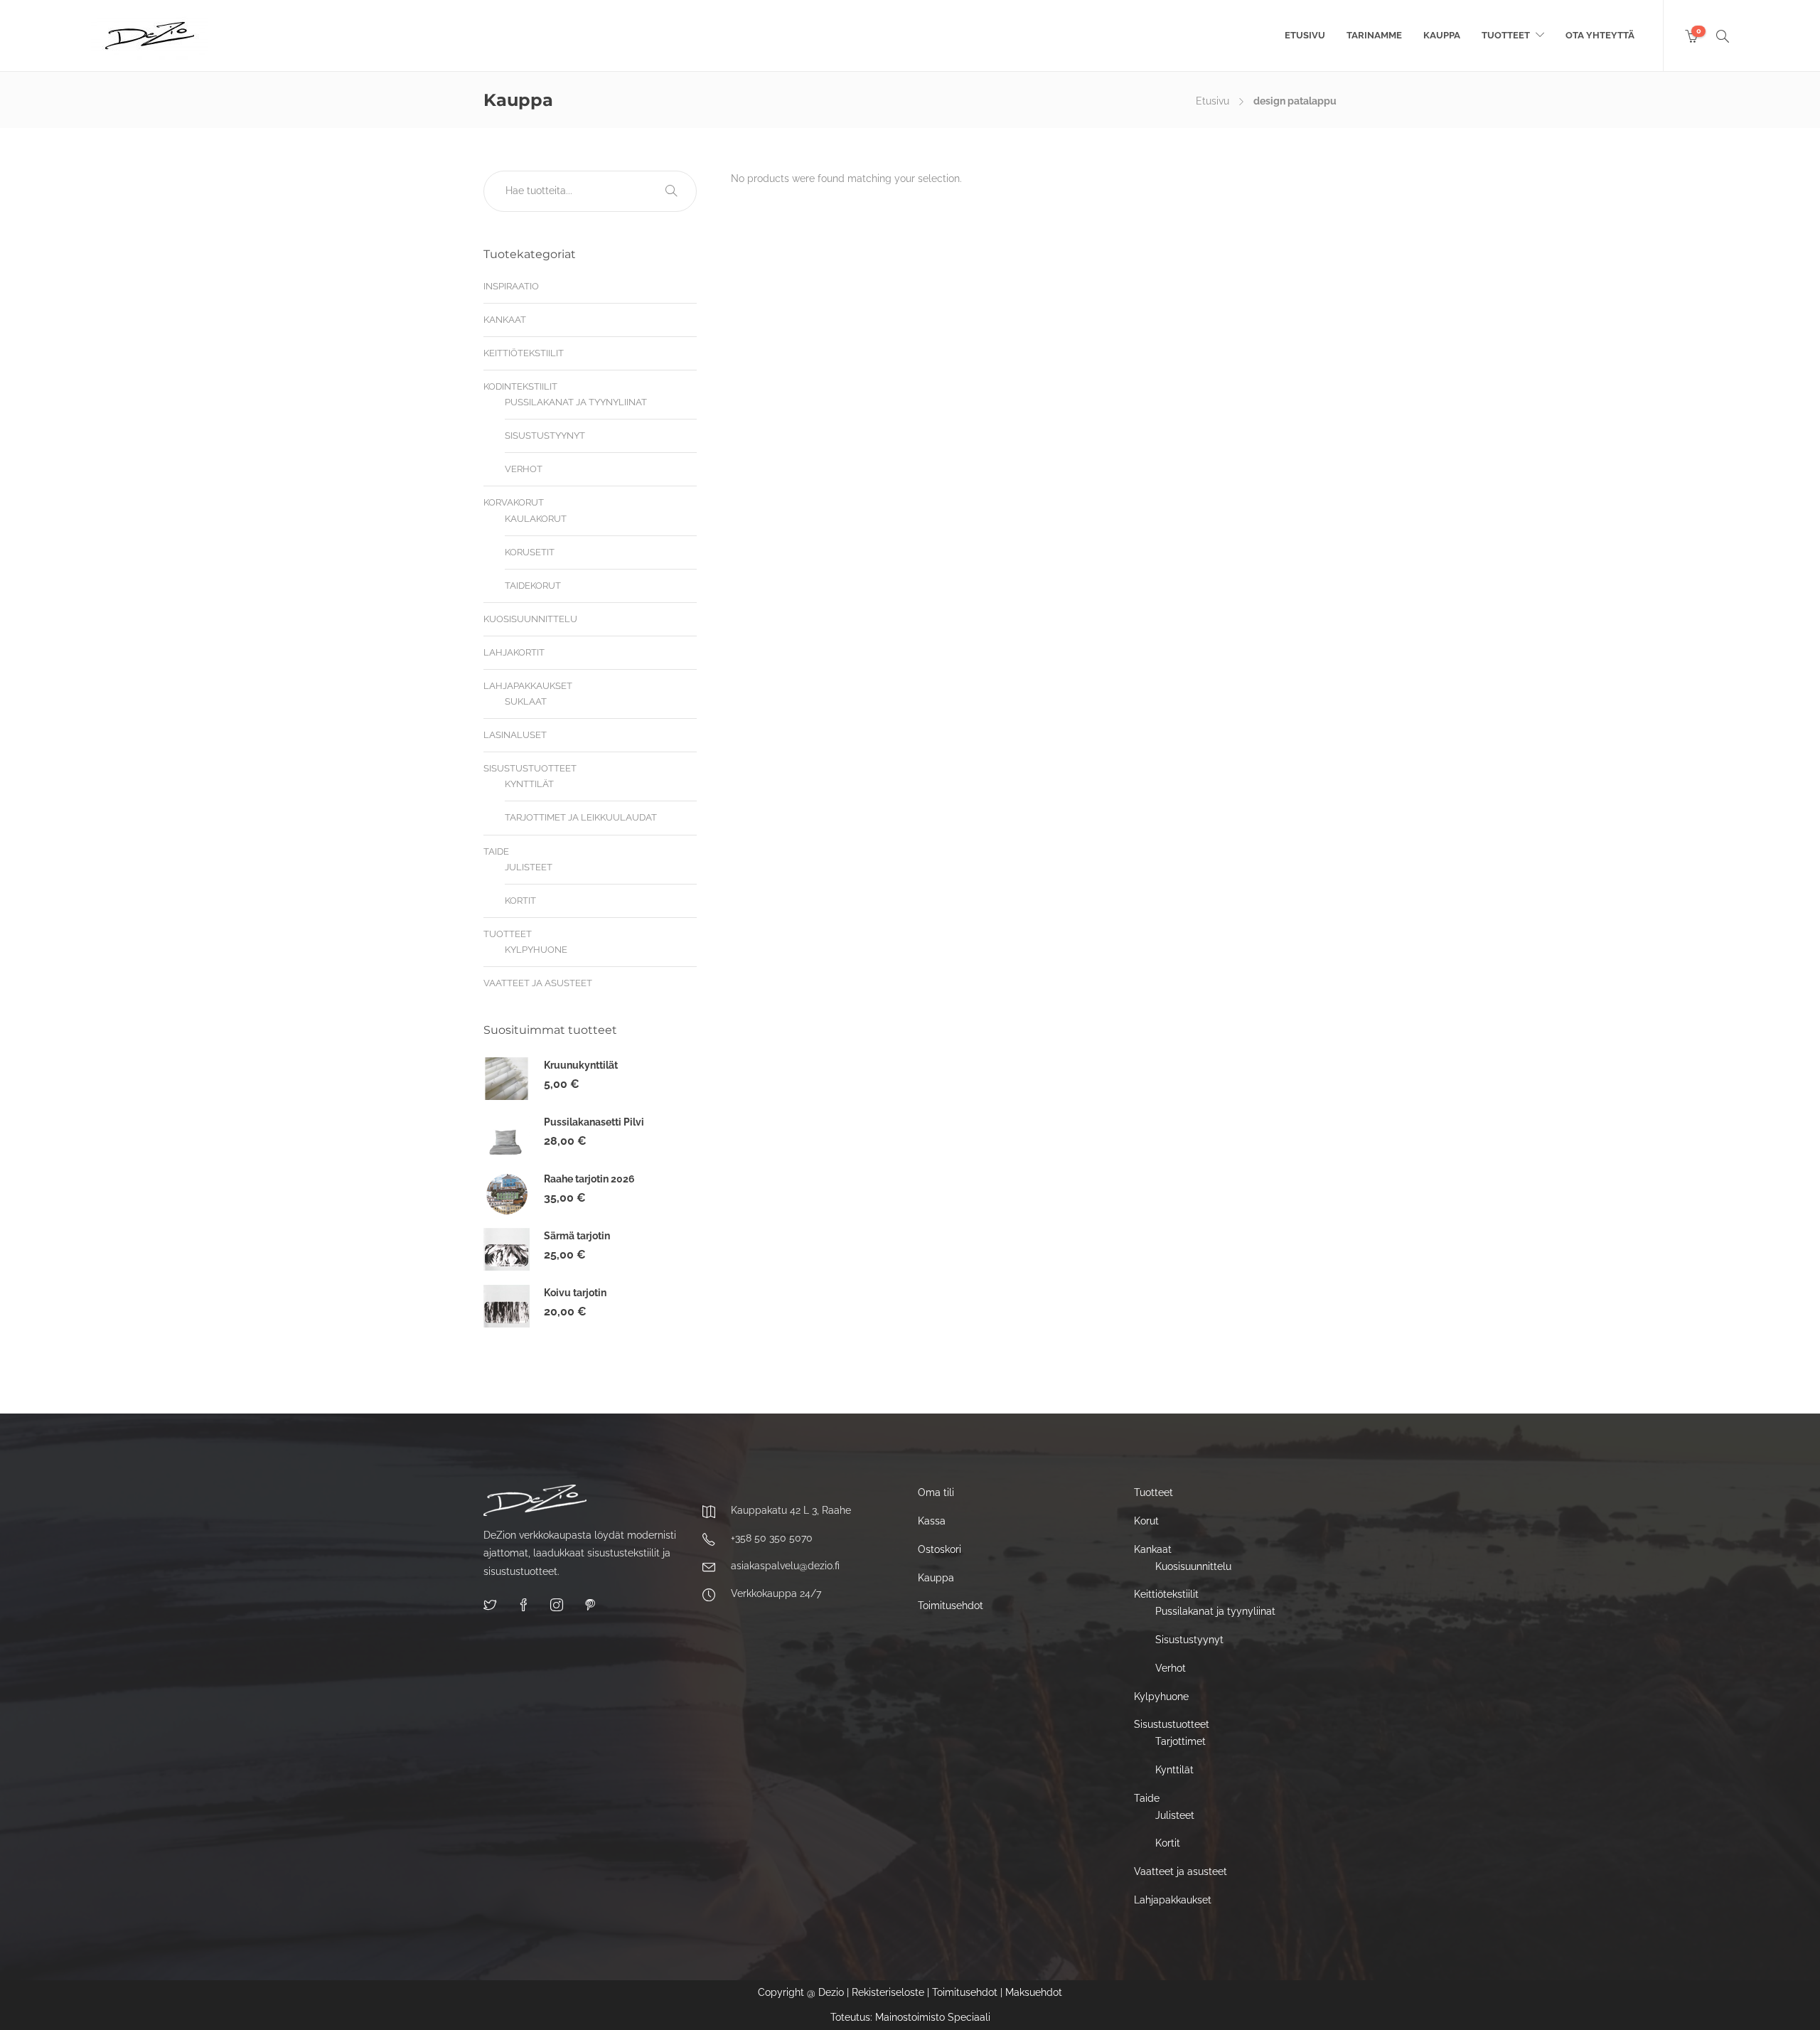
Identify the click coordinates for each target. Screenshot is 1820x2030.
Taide (496, 851)
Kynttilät (529, 784)
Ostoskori (940, 1549)
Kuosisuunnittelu (530, 619)
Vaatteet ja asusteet (538, 983)
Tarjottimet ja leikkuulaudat (581, 817)
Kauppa (1442, 35)
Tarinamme (1374, 35)
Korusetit (530, 552)
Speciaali (969, 2017)
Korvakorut (514, 502)
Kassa (932, 1521)
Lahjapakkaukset (528, 686)
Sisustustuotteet (530, 768)
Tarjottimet (1181, 1741)
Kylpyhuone (536, 950)
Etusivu (1305, 35)
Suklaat (526, 701)
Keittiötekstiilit (524, 353)
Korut (1146, 1521)
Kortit (520, 901)
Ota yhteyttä (1600, 35)
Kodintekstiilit (520, 386)
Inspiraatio (511, 286)
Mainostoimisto (910, 2017)
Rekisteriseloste (888, 1992)
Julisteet (529, 867)
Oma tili (936, 1492)
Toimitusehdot (951, 1606)
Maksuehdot (1034, 1992)
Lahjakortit (514, 652)
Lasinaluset (515, 735)
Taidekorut (533, 586)
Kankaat (505, 320)
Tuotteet (1506, 35)
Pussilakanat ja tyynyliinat (576, 402)
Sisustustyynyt (545, 436)
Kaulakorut (536, 519)
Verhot (524, 469)
